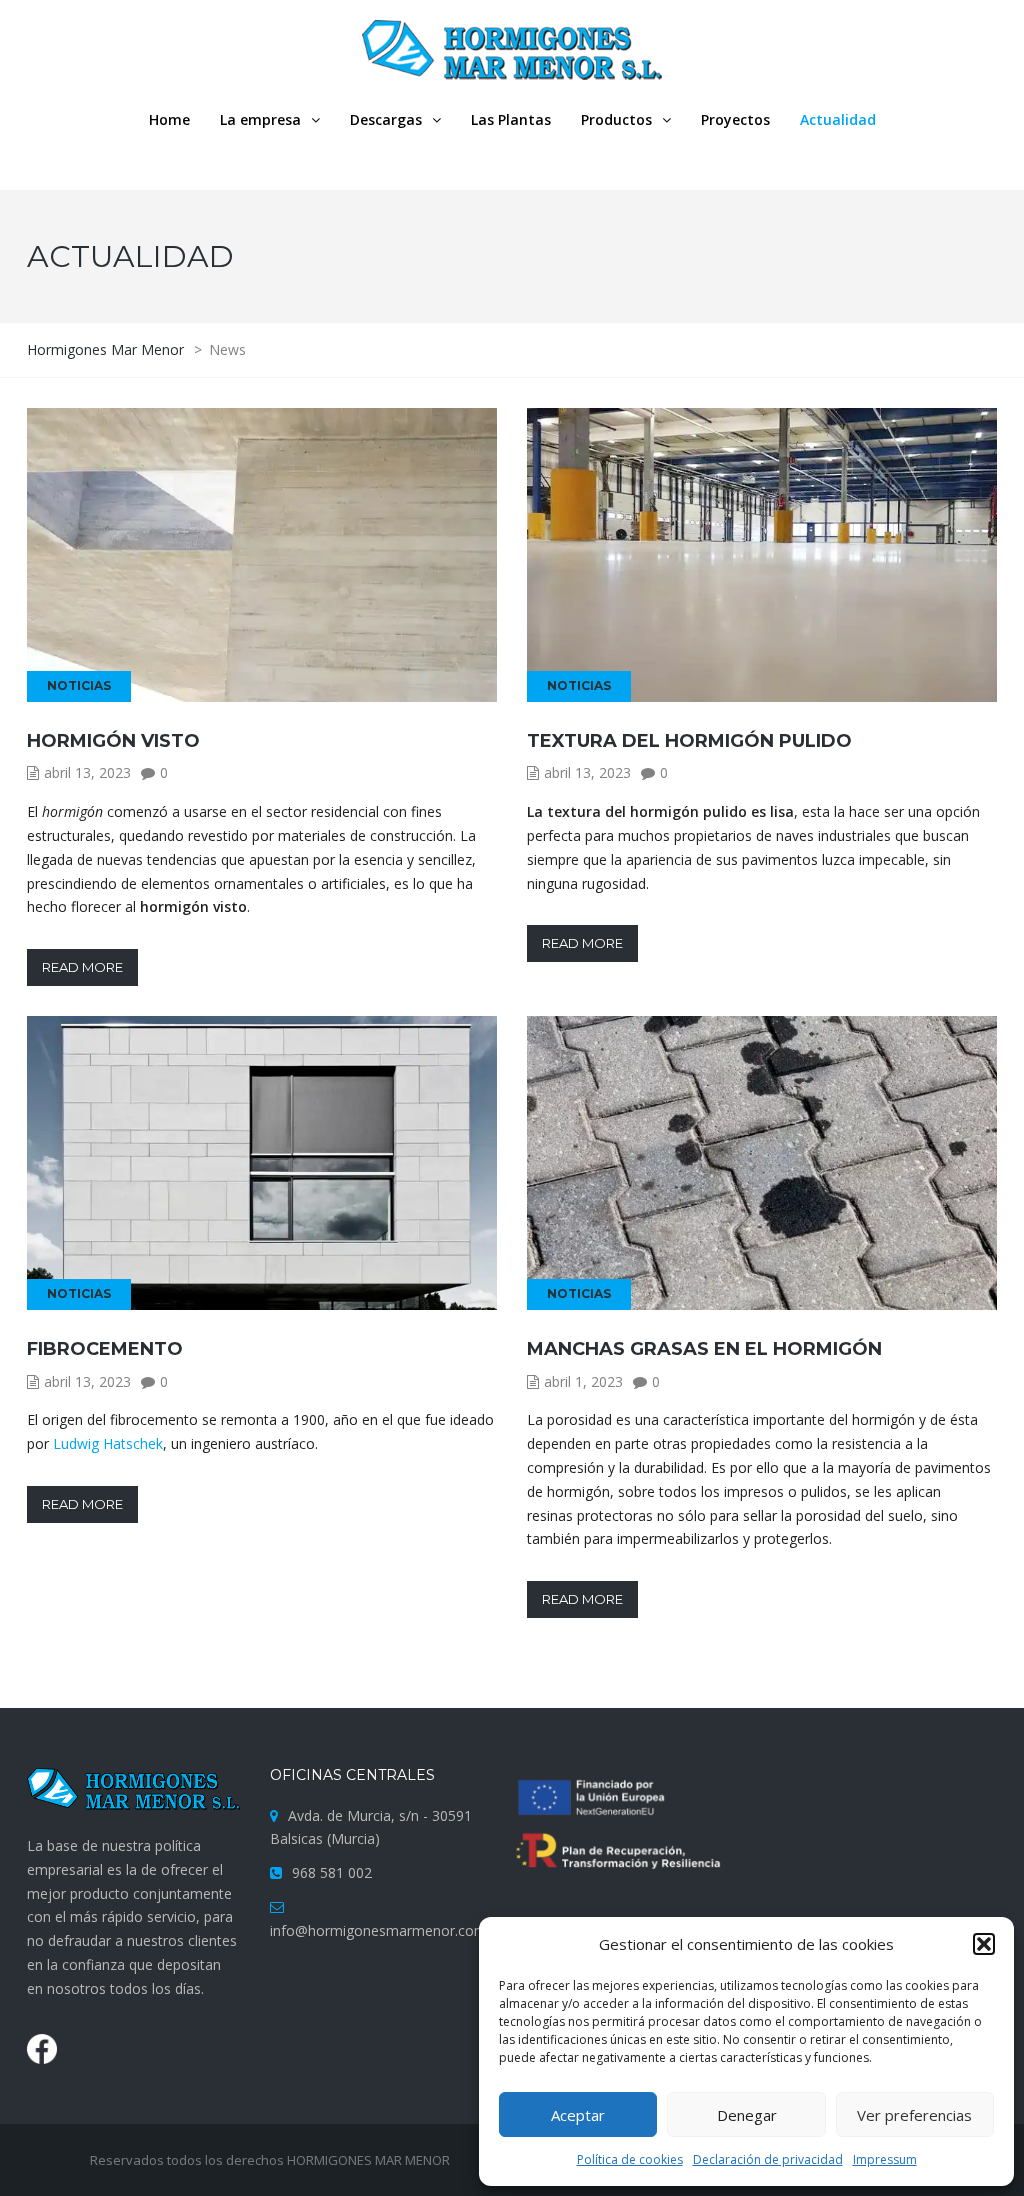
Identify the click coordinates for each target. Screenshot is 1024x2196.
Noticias (79, 685)
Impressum (885, 2159)
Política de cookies (630, 2159)
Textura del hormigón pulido (689, 741)
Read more (82, 967)
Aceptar (578, 2115)
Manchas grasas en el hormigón (704, 1349)
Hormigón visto (113, 741)
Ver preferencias (914, 2115)
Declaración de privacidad (768, 2159)
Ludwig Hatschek (108, 1443)
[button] (984, 1944)
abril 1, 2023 (583, 1381)
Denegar (747, 2115)
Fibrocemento (105, 1349)
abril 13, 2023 (87, 772)
